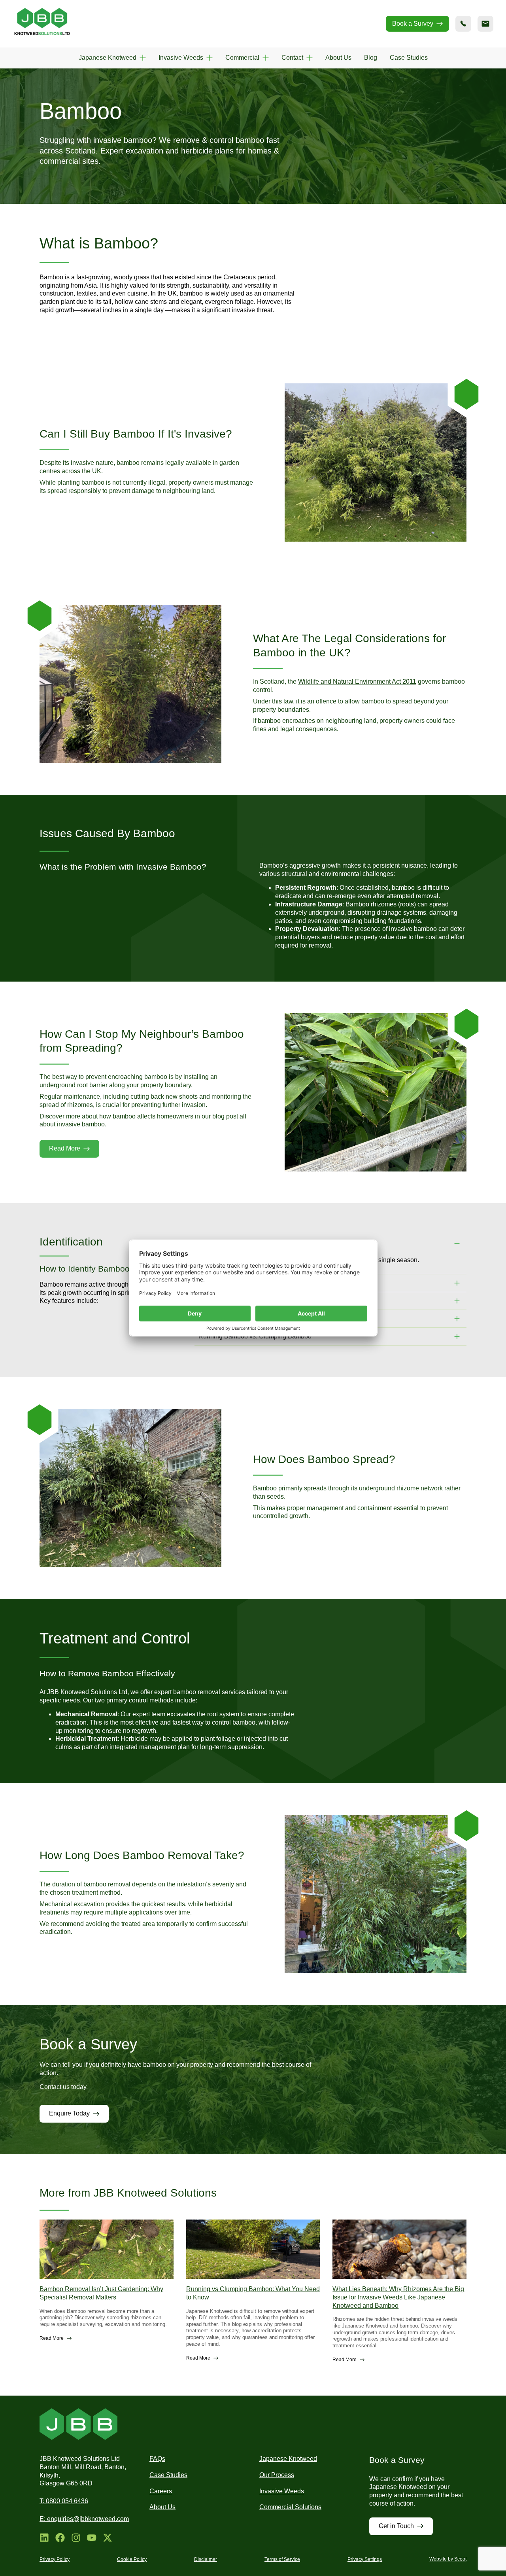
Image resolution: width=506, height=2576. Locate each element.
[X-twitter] (108, 2538)
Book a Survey (413, 24)
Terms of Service (282, 2559)
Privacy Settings (365, 2559)
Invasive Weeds (181, 58)
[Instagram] (76, 2538)
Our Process (277, 2475)
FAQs (157, 2459)
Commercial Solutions (290, 2507)
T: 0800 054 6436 (64, 2501)
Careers (161, 2491)
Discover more (60, 1116)
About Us (338, 58)
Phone (463, 24)
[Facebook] (60, 2538)
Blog (371, 58)
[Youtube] (92, 2538)
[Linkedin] (44, 2538)
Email (485, 24)
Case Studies (409, 58)
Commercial (242, 58)
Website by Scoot (448, 2559)
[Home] (42, 24)
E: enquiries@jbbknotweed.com (84, 2519)
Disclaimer (206, 2559)
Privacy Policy (55, 2559)
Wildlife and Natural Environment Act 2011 (357, 681)
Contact (292, 58)
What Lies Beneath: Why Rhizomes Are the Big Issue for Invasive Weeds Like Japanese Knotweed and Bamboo (398, 2297)
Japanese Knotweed (108, 58)
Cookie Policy (132, 2559)
